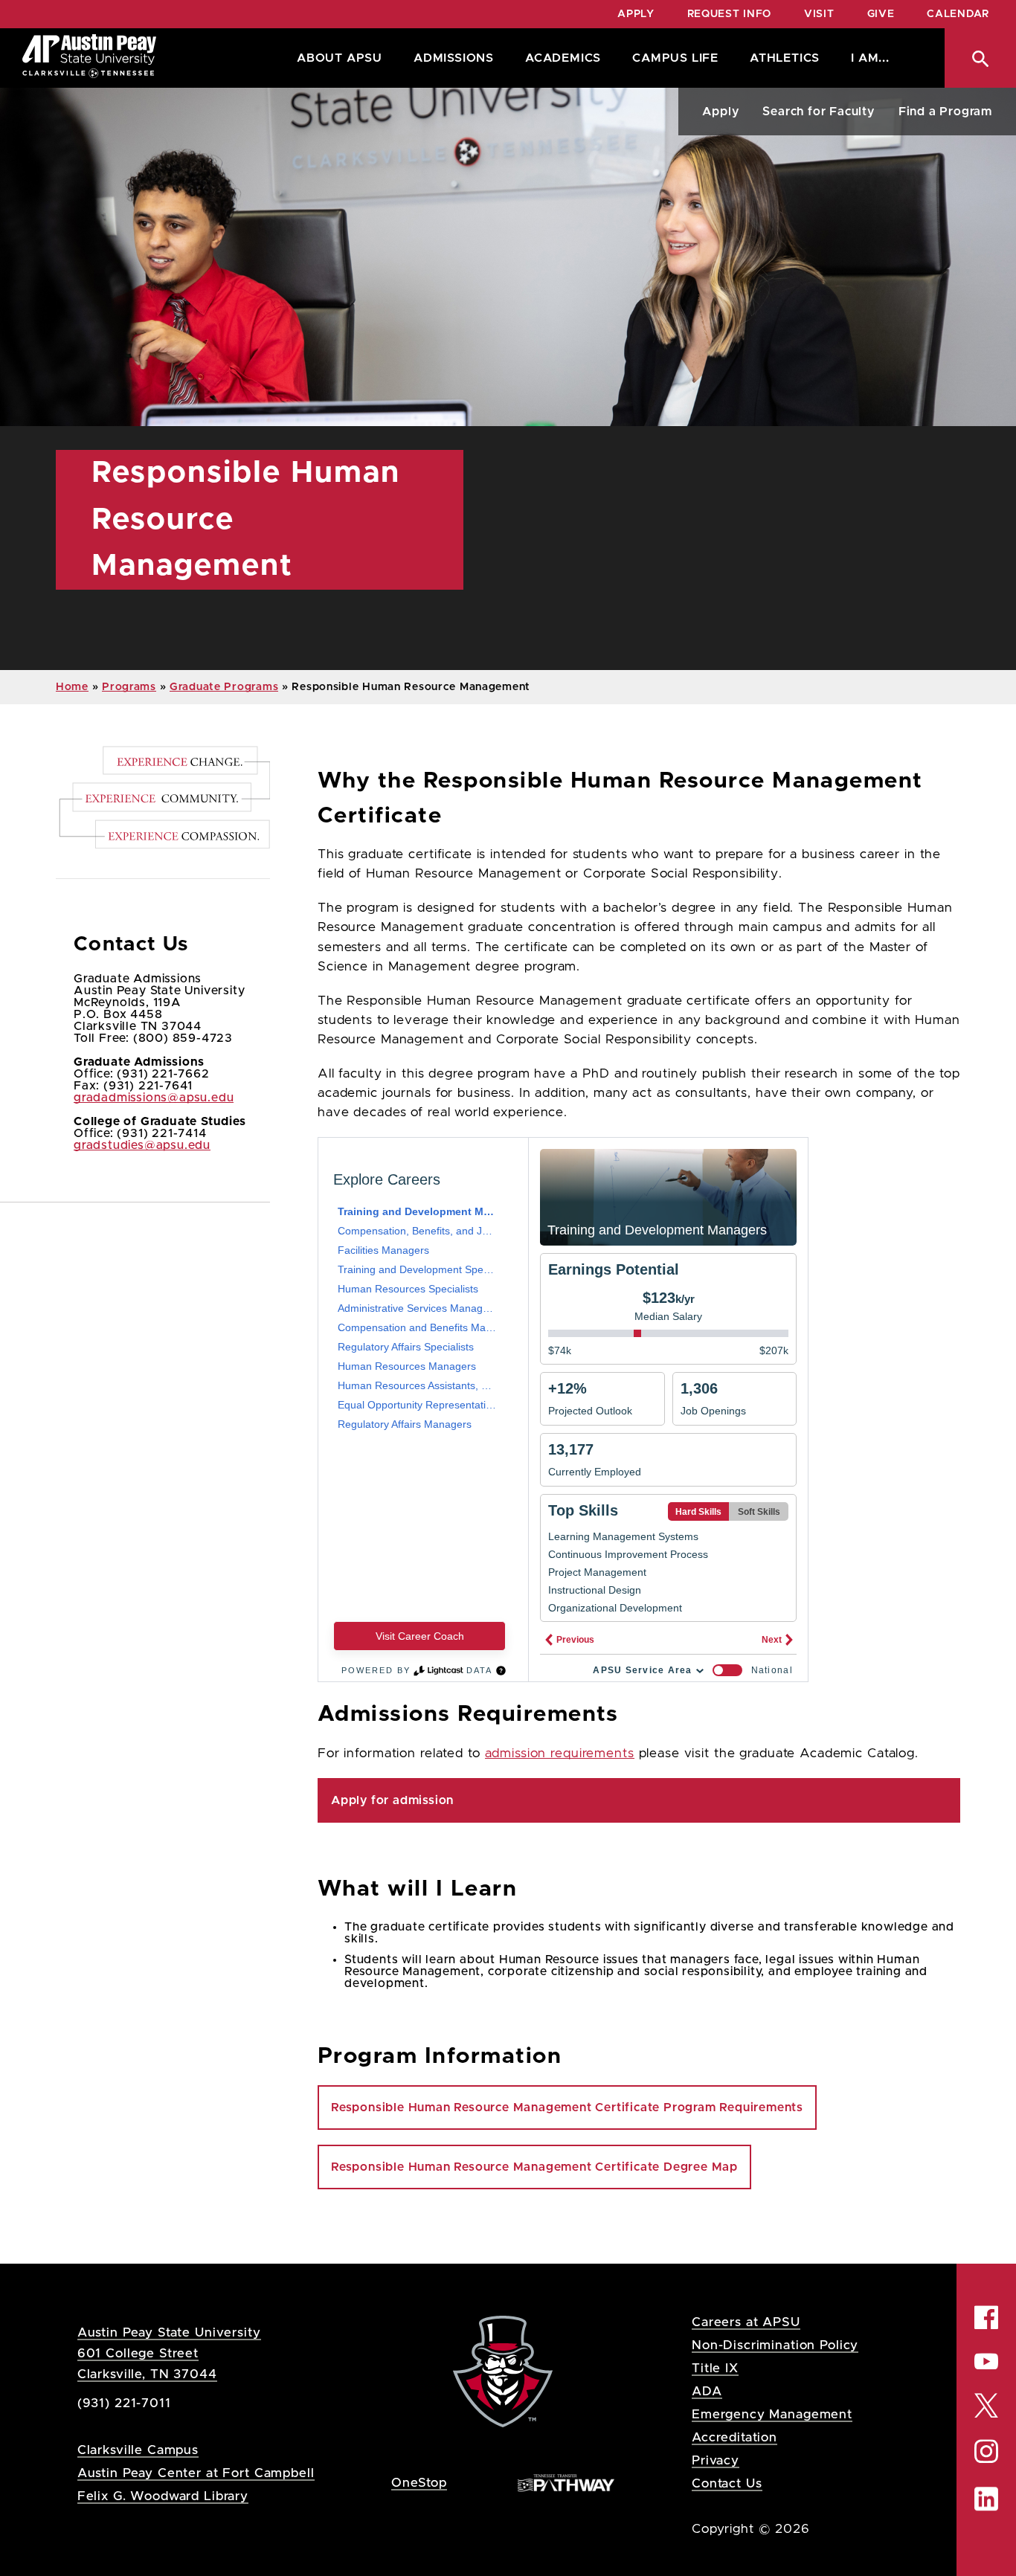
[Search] (980, 58)
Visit (819, 14)
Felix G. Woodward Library (163, 2496)
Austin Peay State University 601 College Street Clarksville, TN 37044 (169, 2353)
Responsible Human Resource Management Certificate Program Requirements (567, 2108)
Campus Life (675, 58)
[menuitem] (336, 58)
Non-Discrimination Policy (775, 2345)
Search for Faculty (818, 112)
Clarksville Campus (138, 2450)
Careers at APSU (746, 2322)
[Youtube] (986, 2361)
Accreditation (734, 2437)
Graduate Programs (224, 687)
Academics (563, 58)
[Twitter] (986, 2404)
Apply (636, 14)
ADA (707, 2391)
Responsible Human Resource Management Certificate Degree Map (534, 2167)
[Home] (89, 58)
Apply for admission (392, 1800)
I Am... (870, 58)
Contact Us (727, 2483)
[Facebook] (986, 2317)
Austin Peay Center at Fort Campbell (196, 2473)
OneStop (419, 2483)
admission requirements (560, 1754)
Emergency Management (772, 2414)
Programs (129, 687)
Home (72, 687)
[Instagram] (986, 2451)
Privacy (716, 2460)
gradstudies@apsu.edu (142, 1145)
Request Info (729, 14)
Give (881, 14)
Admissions (454, 58)
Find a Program (945, 112)
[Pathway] (566, 2482)
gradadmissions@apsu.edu (154, 1098)
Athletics (785, 58)
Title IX (715, 2368)
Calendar (958, 14)
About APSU (340, 58)
